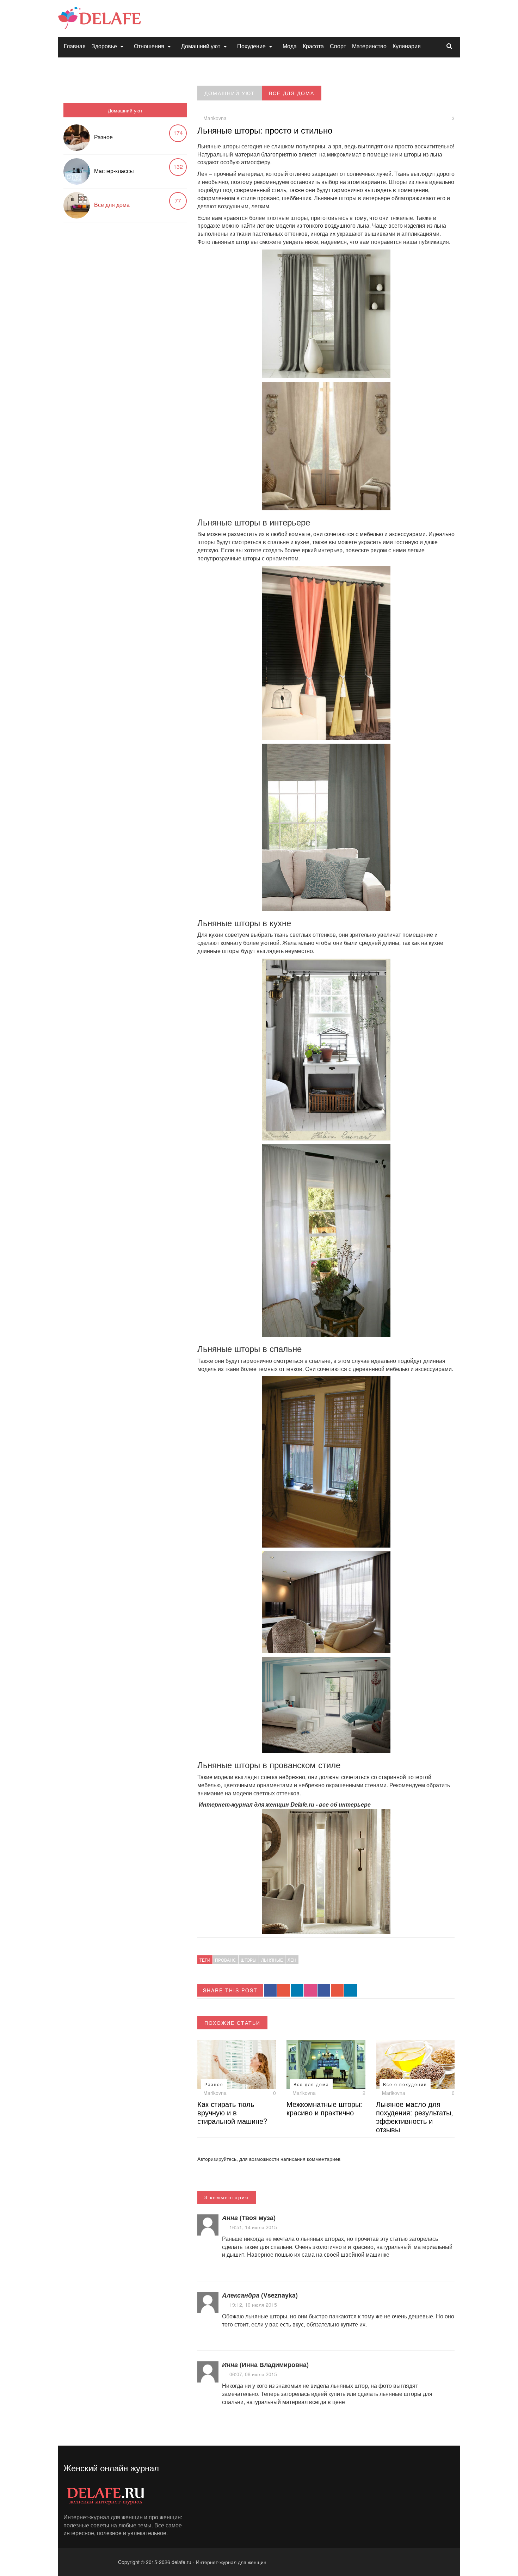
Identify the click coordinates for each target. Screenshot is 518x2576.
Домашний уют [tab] (125, 110)
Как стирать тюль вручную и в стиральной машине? (232, 2112)
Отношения (149, 46)
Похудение (251, 46)
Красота (313, 46)
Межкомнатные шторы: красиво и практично (324, 2108)
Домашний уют (201, 46)
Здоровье (104, 46)
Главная (75, 46)
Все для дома (112, 205)
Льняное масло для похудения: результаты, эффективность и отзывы (415, 2117)
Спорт (338, 46)
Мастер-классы (114, 171)
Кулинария (407, 46)
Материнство (369, 46)
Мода (290, 46)
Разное (103, 137)
